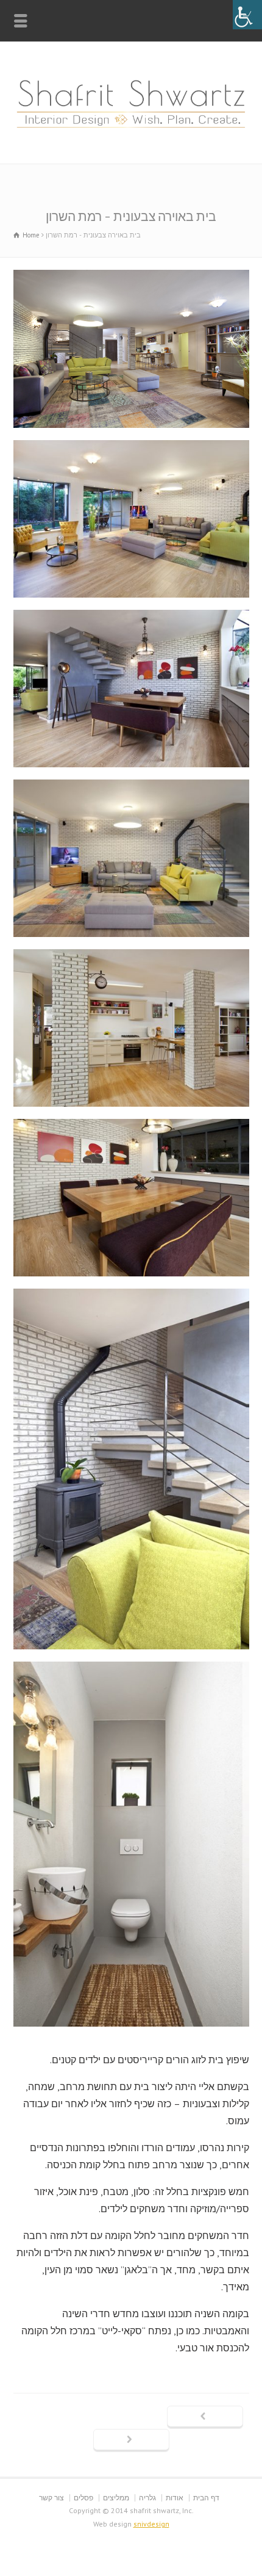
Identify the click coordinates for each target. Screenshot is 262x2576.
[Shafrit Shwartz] (131, 137)
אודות (175, 2498)
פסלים (83, 2498)
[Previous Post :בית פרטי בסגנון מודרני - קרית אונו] (205, 2417)
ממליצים (116, 2498)
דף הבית (206, 2498)
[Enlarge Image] (131, 272)
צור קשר (51, 2498)
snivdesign (151, 2524)
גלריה (147, 2498)
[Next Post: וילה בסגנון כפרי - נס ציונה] (131, 2440)
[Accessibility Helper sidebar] (247, 15)
